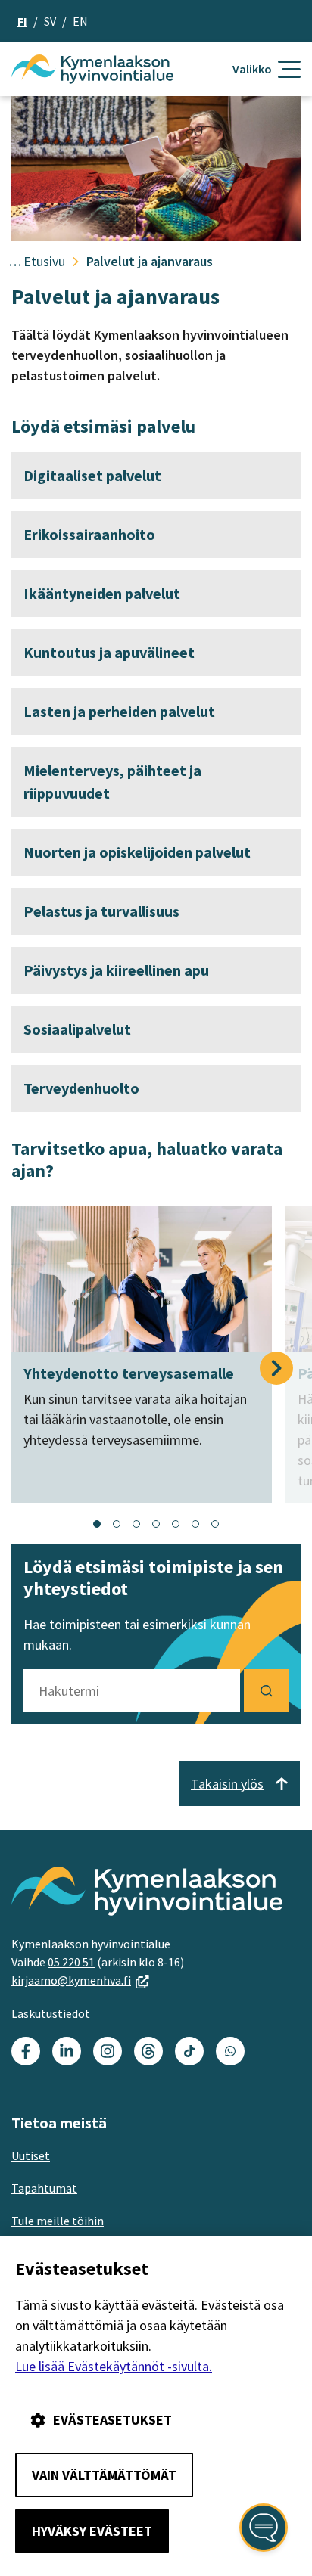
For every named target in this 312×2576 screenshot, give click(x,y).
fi (22, 21)
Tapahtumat (44, 2188)
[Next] (276, 1368)
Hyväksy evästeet (92, 2531)
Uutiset (31, 2155)
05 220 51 (71, 1962)
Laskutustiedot (51, 2013)
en (80, 21)
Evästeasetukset (112, 2420)
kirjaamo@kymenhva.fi (80, 1980)
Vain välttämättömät (104, 2475)
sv (50, 21)
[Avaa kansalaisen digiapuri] (264, 2528)
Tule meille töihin (58, 2221)
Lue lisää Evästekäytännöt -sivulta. (114, 2366)
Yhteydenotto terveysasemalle (129, 1373)
